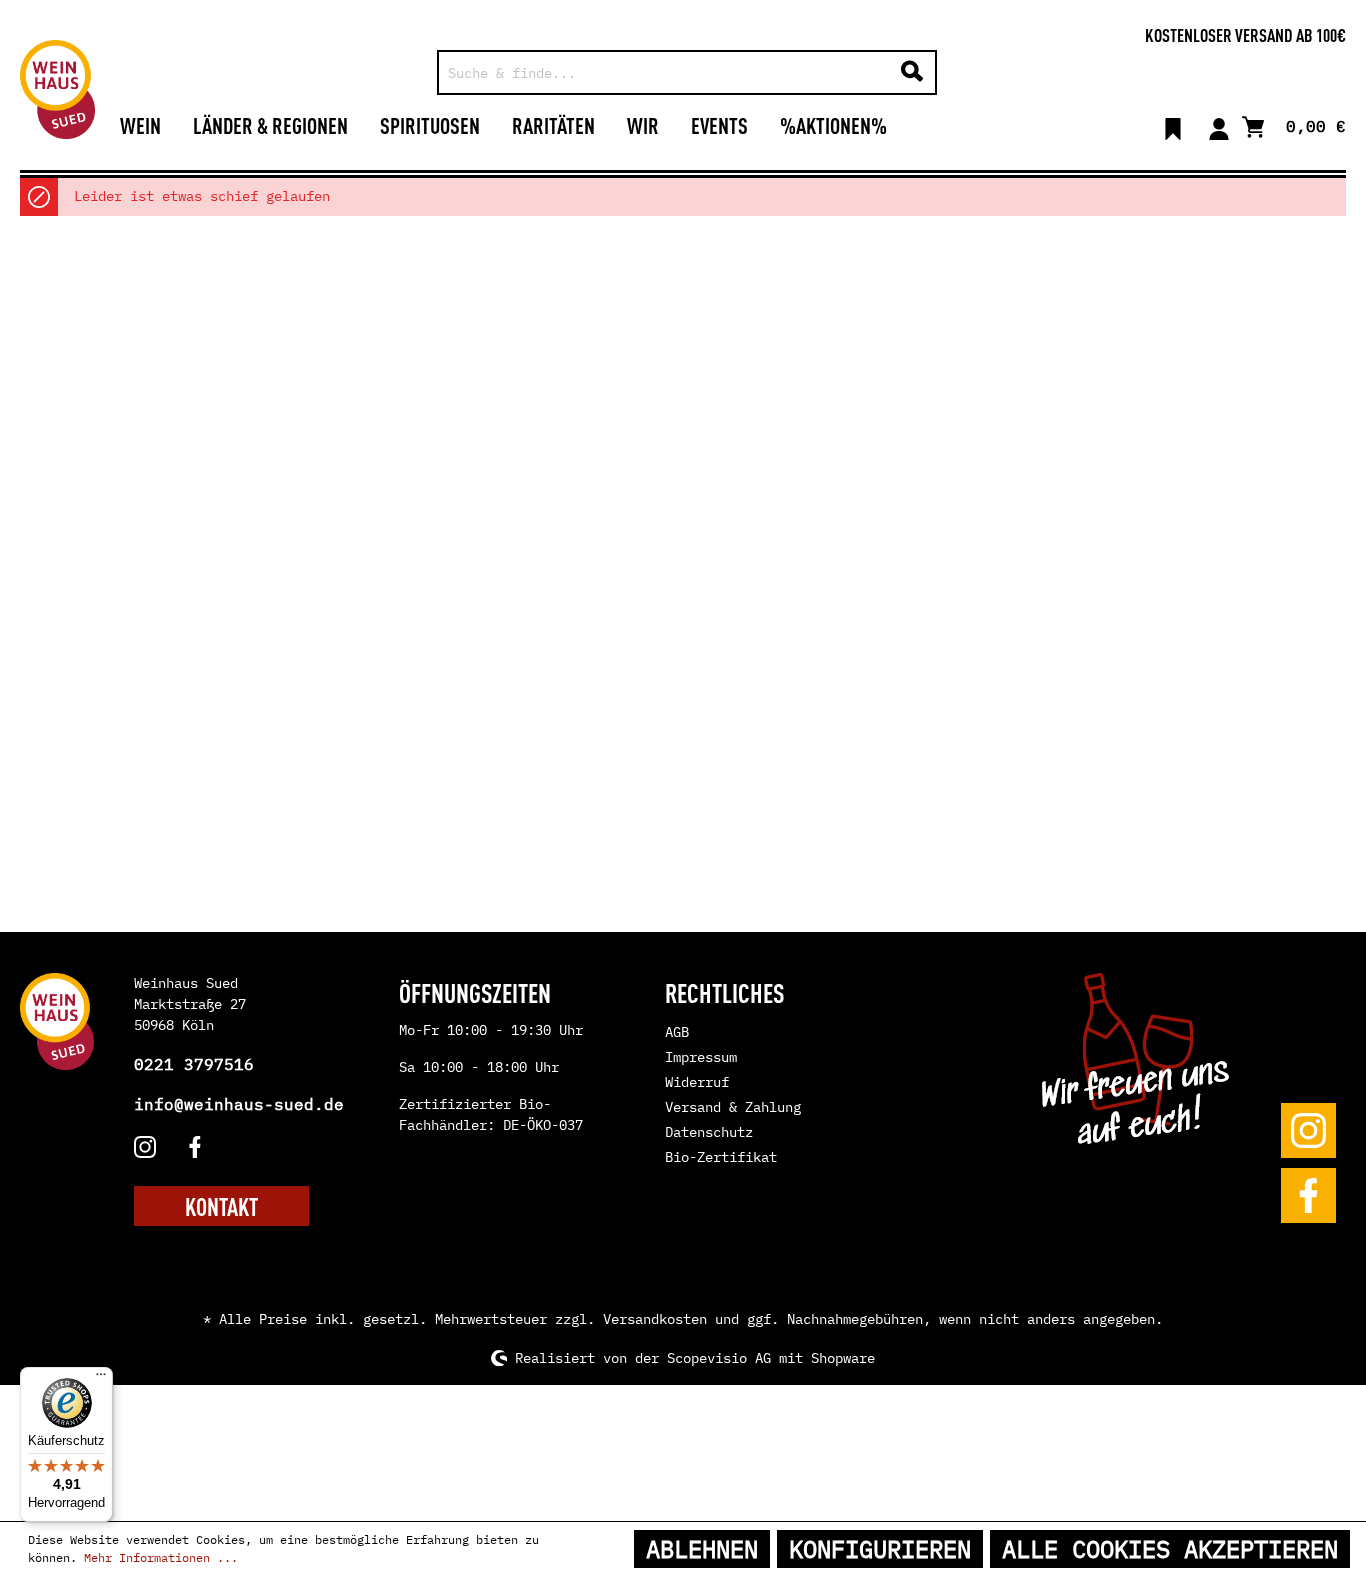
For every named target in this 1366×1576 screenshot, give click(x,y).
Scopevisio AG (719, 1358)
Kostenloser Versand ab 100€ (1245, 34)
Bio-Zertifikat (721, 1157)
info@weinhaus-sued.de (239, 1104)
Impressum (701, 1057)
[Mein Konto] (1219, 125)
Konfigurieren (880, 1549)
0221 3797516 (194, 1064)
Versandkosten (655, 1319)
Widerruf (697, 1082)
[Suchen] (912, 72)
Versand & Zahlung (733, 1107)
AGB (677, 1032)
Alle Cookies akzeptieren (1170, 1549)
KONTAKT (221, 1206)
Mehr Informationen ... (161, 1557)
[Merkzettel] (1173, 125)
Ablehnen (702, 1549)
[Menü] (101, 1379)
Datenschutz (709, 1132)
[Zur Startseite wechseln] (57, 89)
